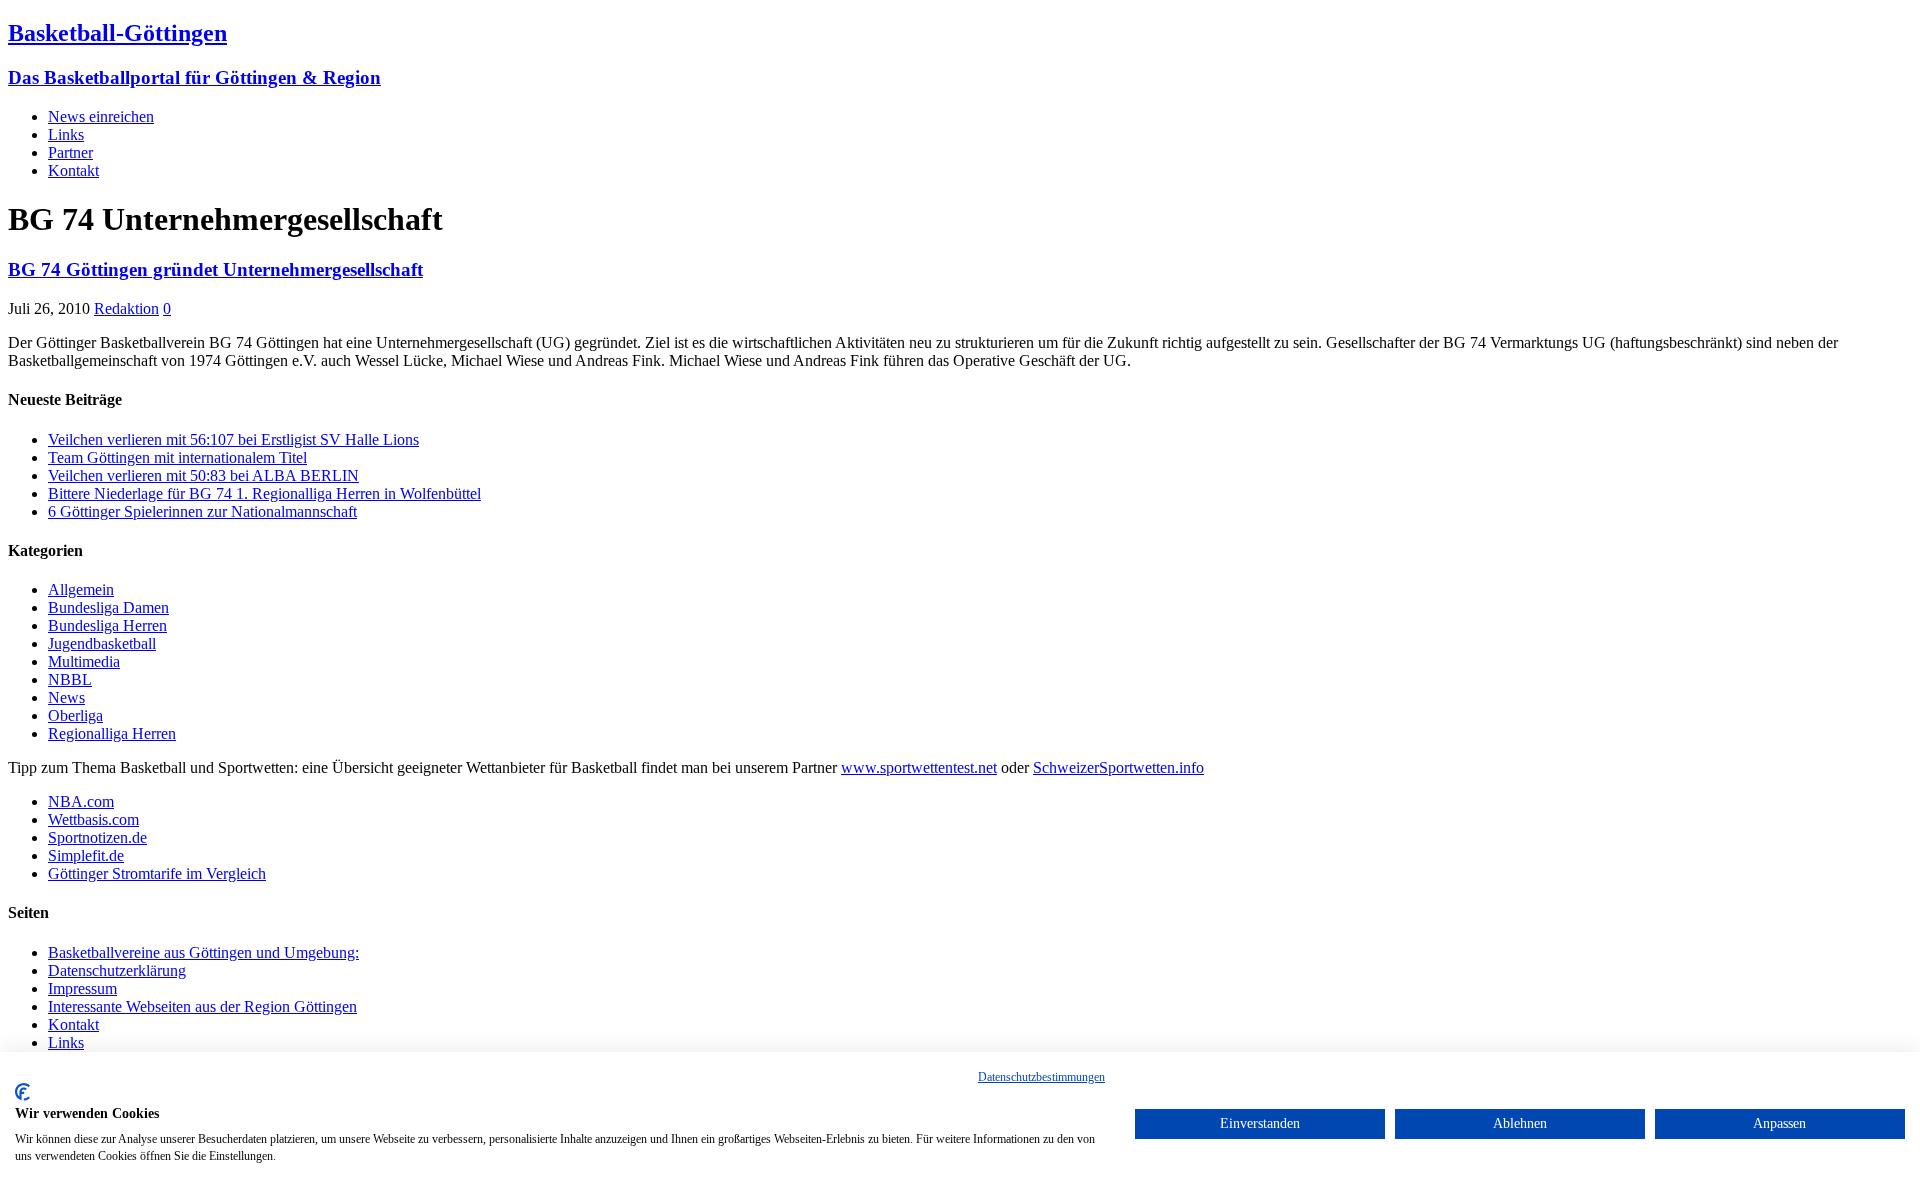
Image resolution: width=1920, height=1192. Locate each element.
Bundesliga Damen (108, 607)
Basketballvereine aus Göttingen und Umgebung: (203, 952)
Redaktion (126, 308)
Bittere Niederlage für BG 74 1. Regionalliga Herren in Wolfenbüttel (264, 493)
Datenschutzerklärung (117, 970)
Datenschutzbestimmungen (1041, 1077)
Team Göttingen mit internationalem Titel (177, 457)
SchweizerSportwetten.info (1118, 767)
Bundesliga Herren (107, 625)
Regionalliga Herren (112, 733)
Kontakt (73, 170)
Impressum (82, 988)
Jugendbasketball (102, 643)
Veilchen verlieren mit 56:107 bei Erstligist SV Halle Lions (233, 439)
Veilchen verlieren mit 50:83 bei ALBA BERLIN (203, 475)
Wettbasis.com (93, 819)
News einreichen (101, 116)
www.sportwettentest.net (919, 767)
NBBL (70, 679)
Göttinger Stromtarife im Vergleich (157, 873)
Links (66, 134)
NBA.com (81, 801)
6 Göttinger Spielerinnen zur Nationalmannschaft (202, 511)
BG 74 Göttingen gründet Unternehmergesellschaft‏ (215, 269)
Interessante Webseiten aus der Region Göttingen (202, 1006)
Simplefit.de (86, 855)
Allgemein (81, 589)
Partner (70, 152)
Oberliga (75, 715)
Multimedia (84, 661)
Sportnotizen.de (97, 837)
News (66, 697)
